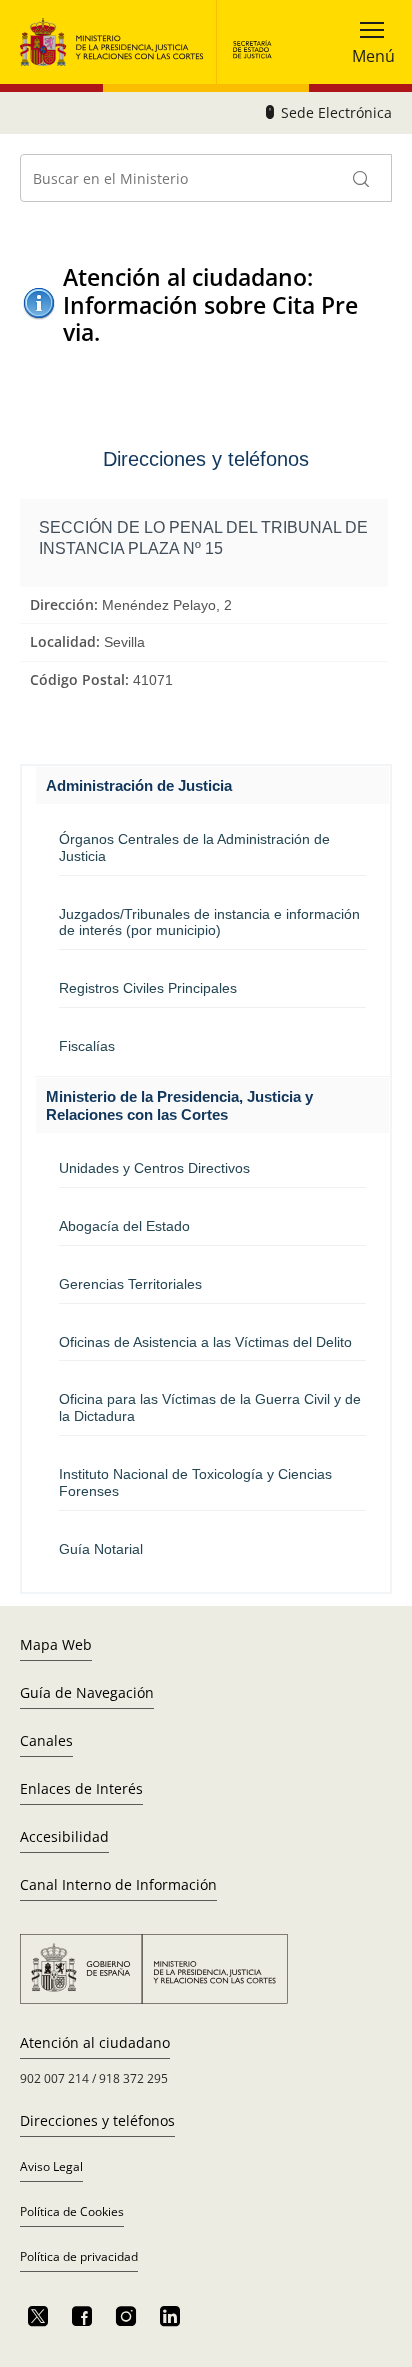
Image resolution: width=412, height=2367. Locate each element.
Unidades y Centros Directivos (154, 1168)
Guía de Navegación (87, 1692)
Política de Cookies (72, 2211)
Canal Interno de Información (118, 1884)
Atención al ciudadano (95, 2042)
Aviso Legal (51, 2166)
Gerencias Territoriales (130, 1284)
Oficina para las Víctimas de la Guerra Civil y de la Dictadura (210, 1407)
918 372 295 (133, 2078)
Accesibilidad (64, 1836)
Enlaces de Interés (81, 1788)
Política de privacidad (79, 2256)
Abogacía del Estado (124, 1226)
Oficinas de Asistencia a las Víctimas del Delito (205, 1342)
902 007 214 (54, 2078)
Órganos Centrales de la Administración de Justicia (194, 847)
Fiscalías (87, 1046)
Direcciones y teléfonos (97, 2120)
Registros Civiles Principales (148, 988)
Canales (46, 1740)
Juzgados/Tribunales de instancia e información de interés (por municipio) (209, 922)
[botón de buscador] (362, 178)
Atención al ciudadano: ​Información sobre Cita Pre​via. (210, 305)
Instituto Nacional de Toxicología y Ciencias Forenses (195, 1482)
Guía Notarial (101, 1549)
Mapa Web (56, 1644)
